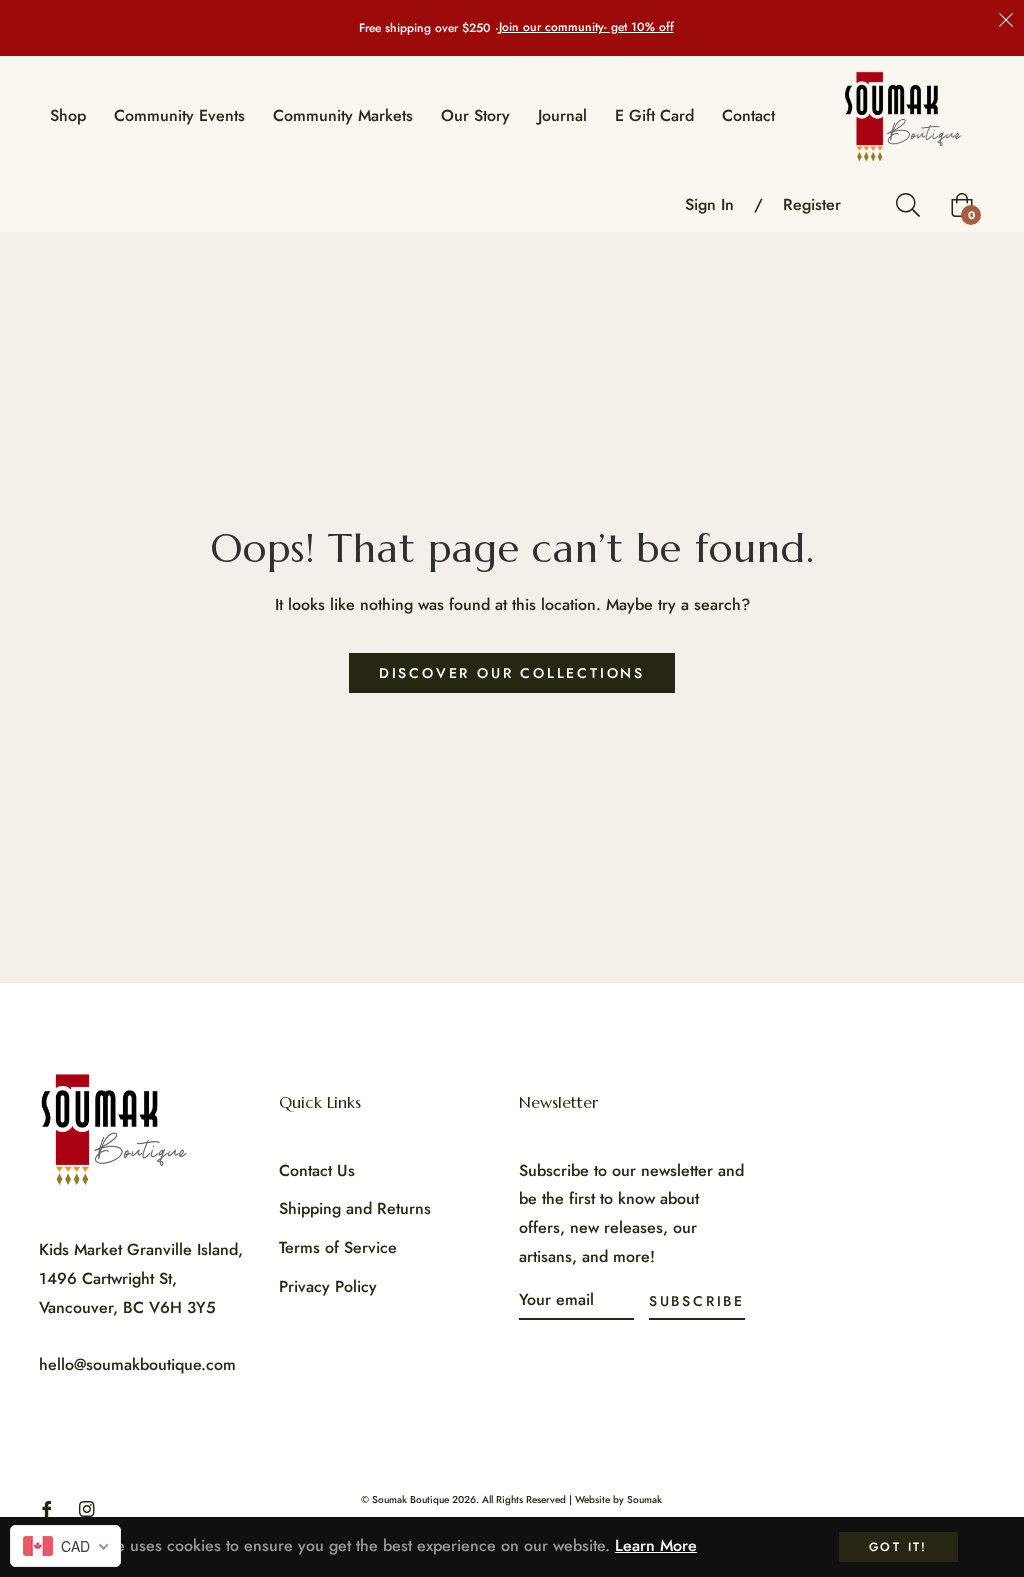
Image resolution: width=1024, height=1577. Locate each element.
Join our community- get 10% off (586, 27)
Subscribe (697, 1301)
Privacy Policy (328, 1286)
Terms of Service (338, 1247)
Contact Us (317, 1170)
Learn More (656, 1545)
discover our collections (512, 673)
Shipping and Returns (355, 1208)
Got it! (898, 1547)
